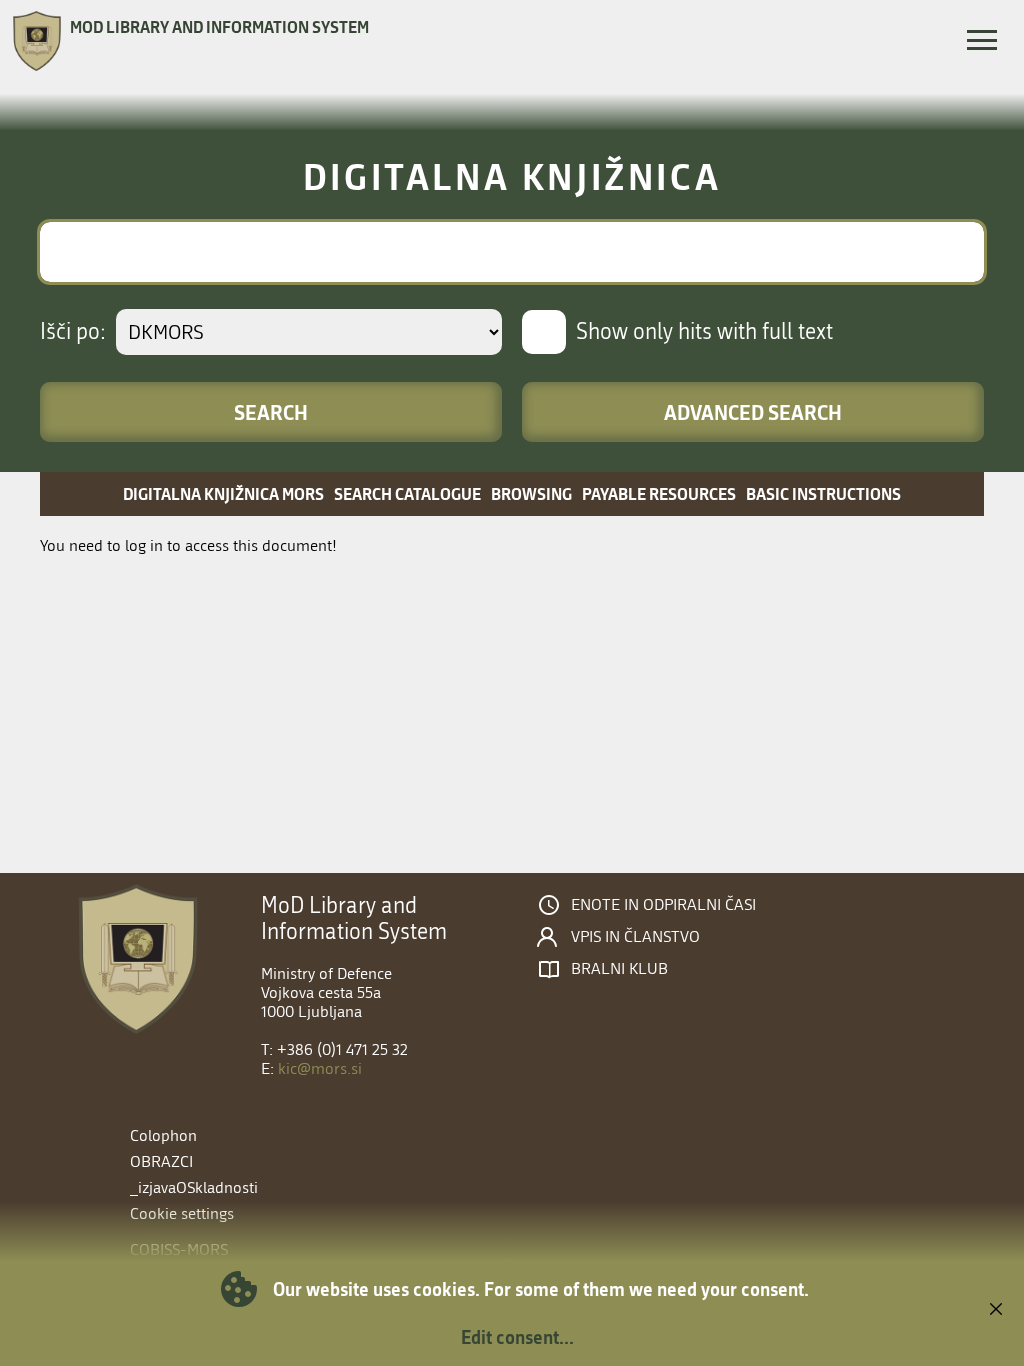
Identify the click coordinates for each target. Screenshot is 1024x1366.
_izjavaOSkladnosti (194, 1187)
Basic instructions (823, 493)
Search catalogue (407, 493)
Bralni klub (619, 969)
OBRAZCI (161, 1161)
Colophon (163, 1135)
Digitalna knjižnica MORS (223, 493)
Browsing (531, 493)
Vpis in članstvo (635, 937)
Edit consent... (517, 1337)
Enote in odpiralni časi (663, 905)
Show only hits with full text (704, 332)
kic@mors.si (320, 1068)
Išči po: (73, 332)
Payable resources (659, 493)
